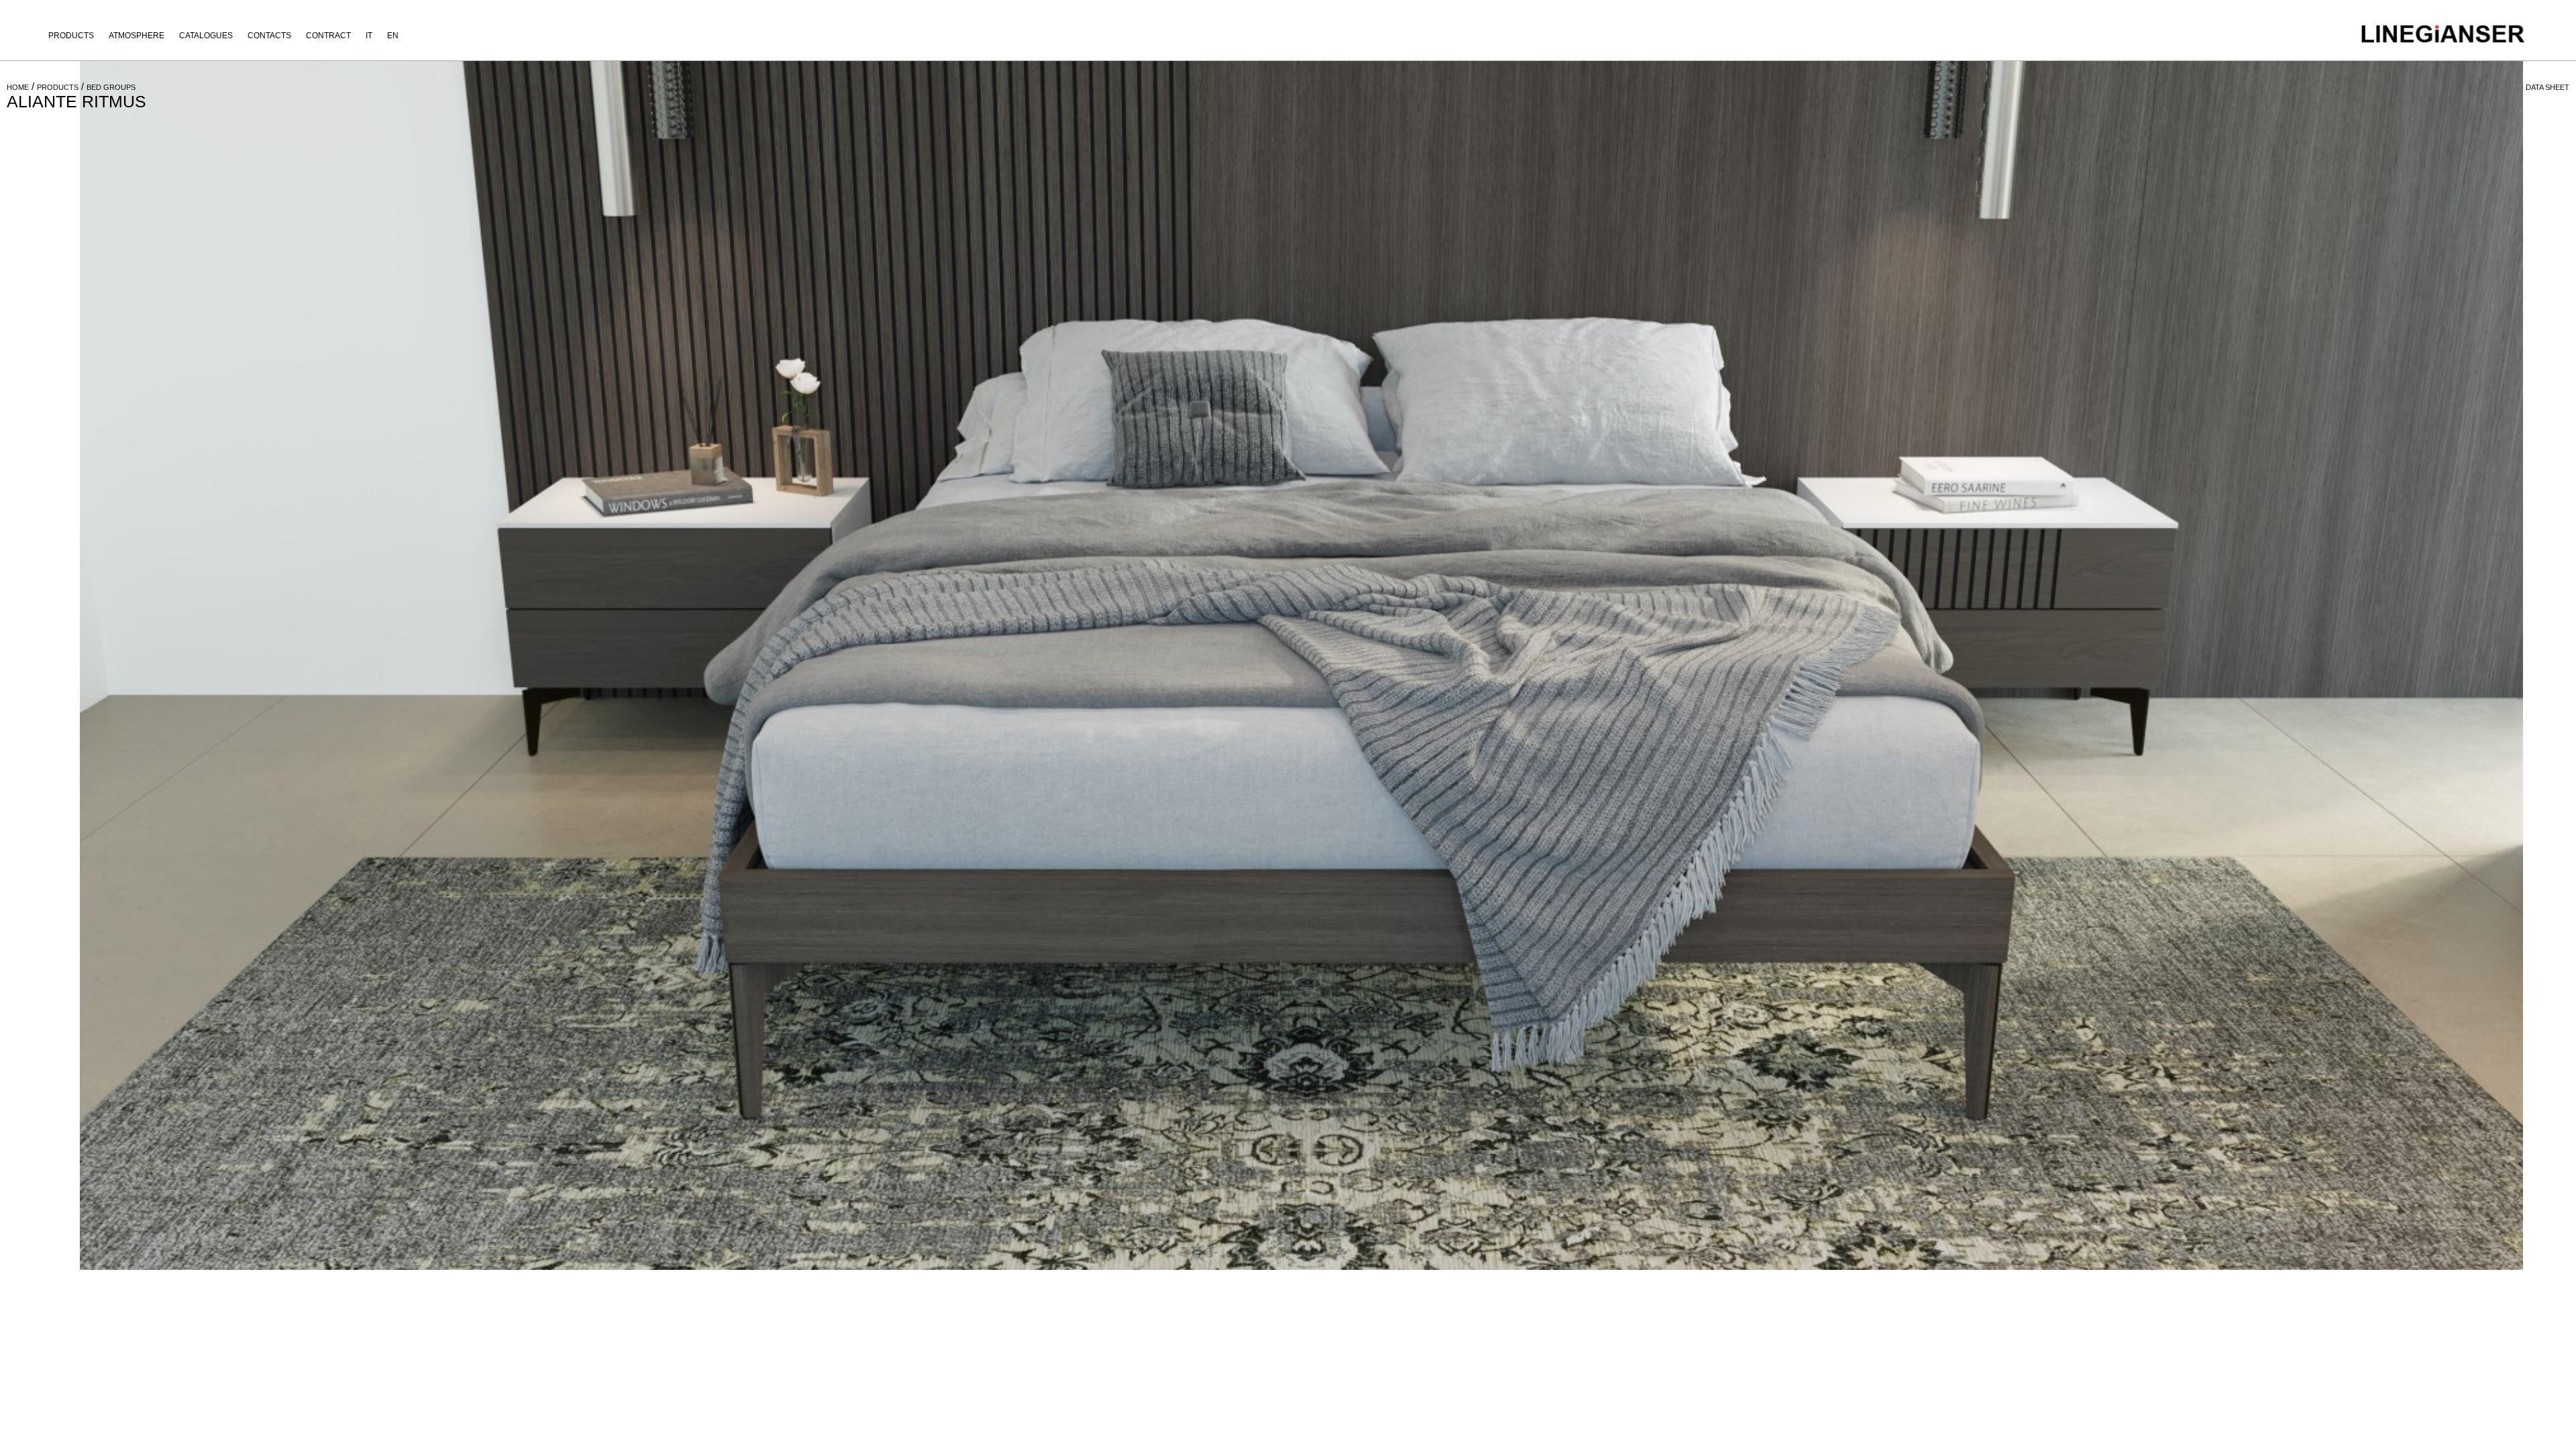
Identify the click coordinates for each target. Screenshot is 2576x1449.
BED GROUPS (111, 87)
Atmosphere (137, 36)
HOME (18, 87)
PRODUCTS (58, 87)
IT (369, 36)
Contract (328, 36)
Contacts (269, 36)
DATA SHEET (2547, 87)
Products (71, 36)
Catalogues (206, 36)
